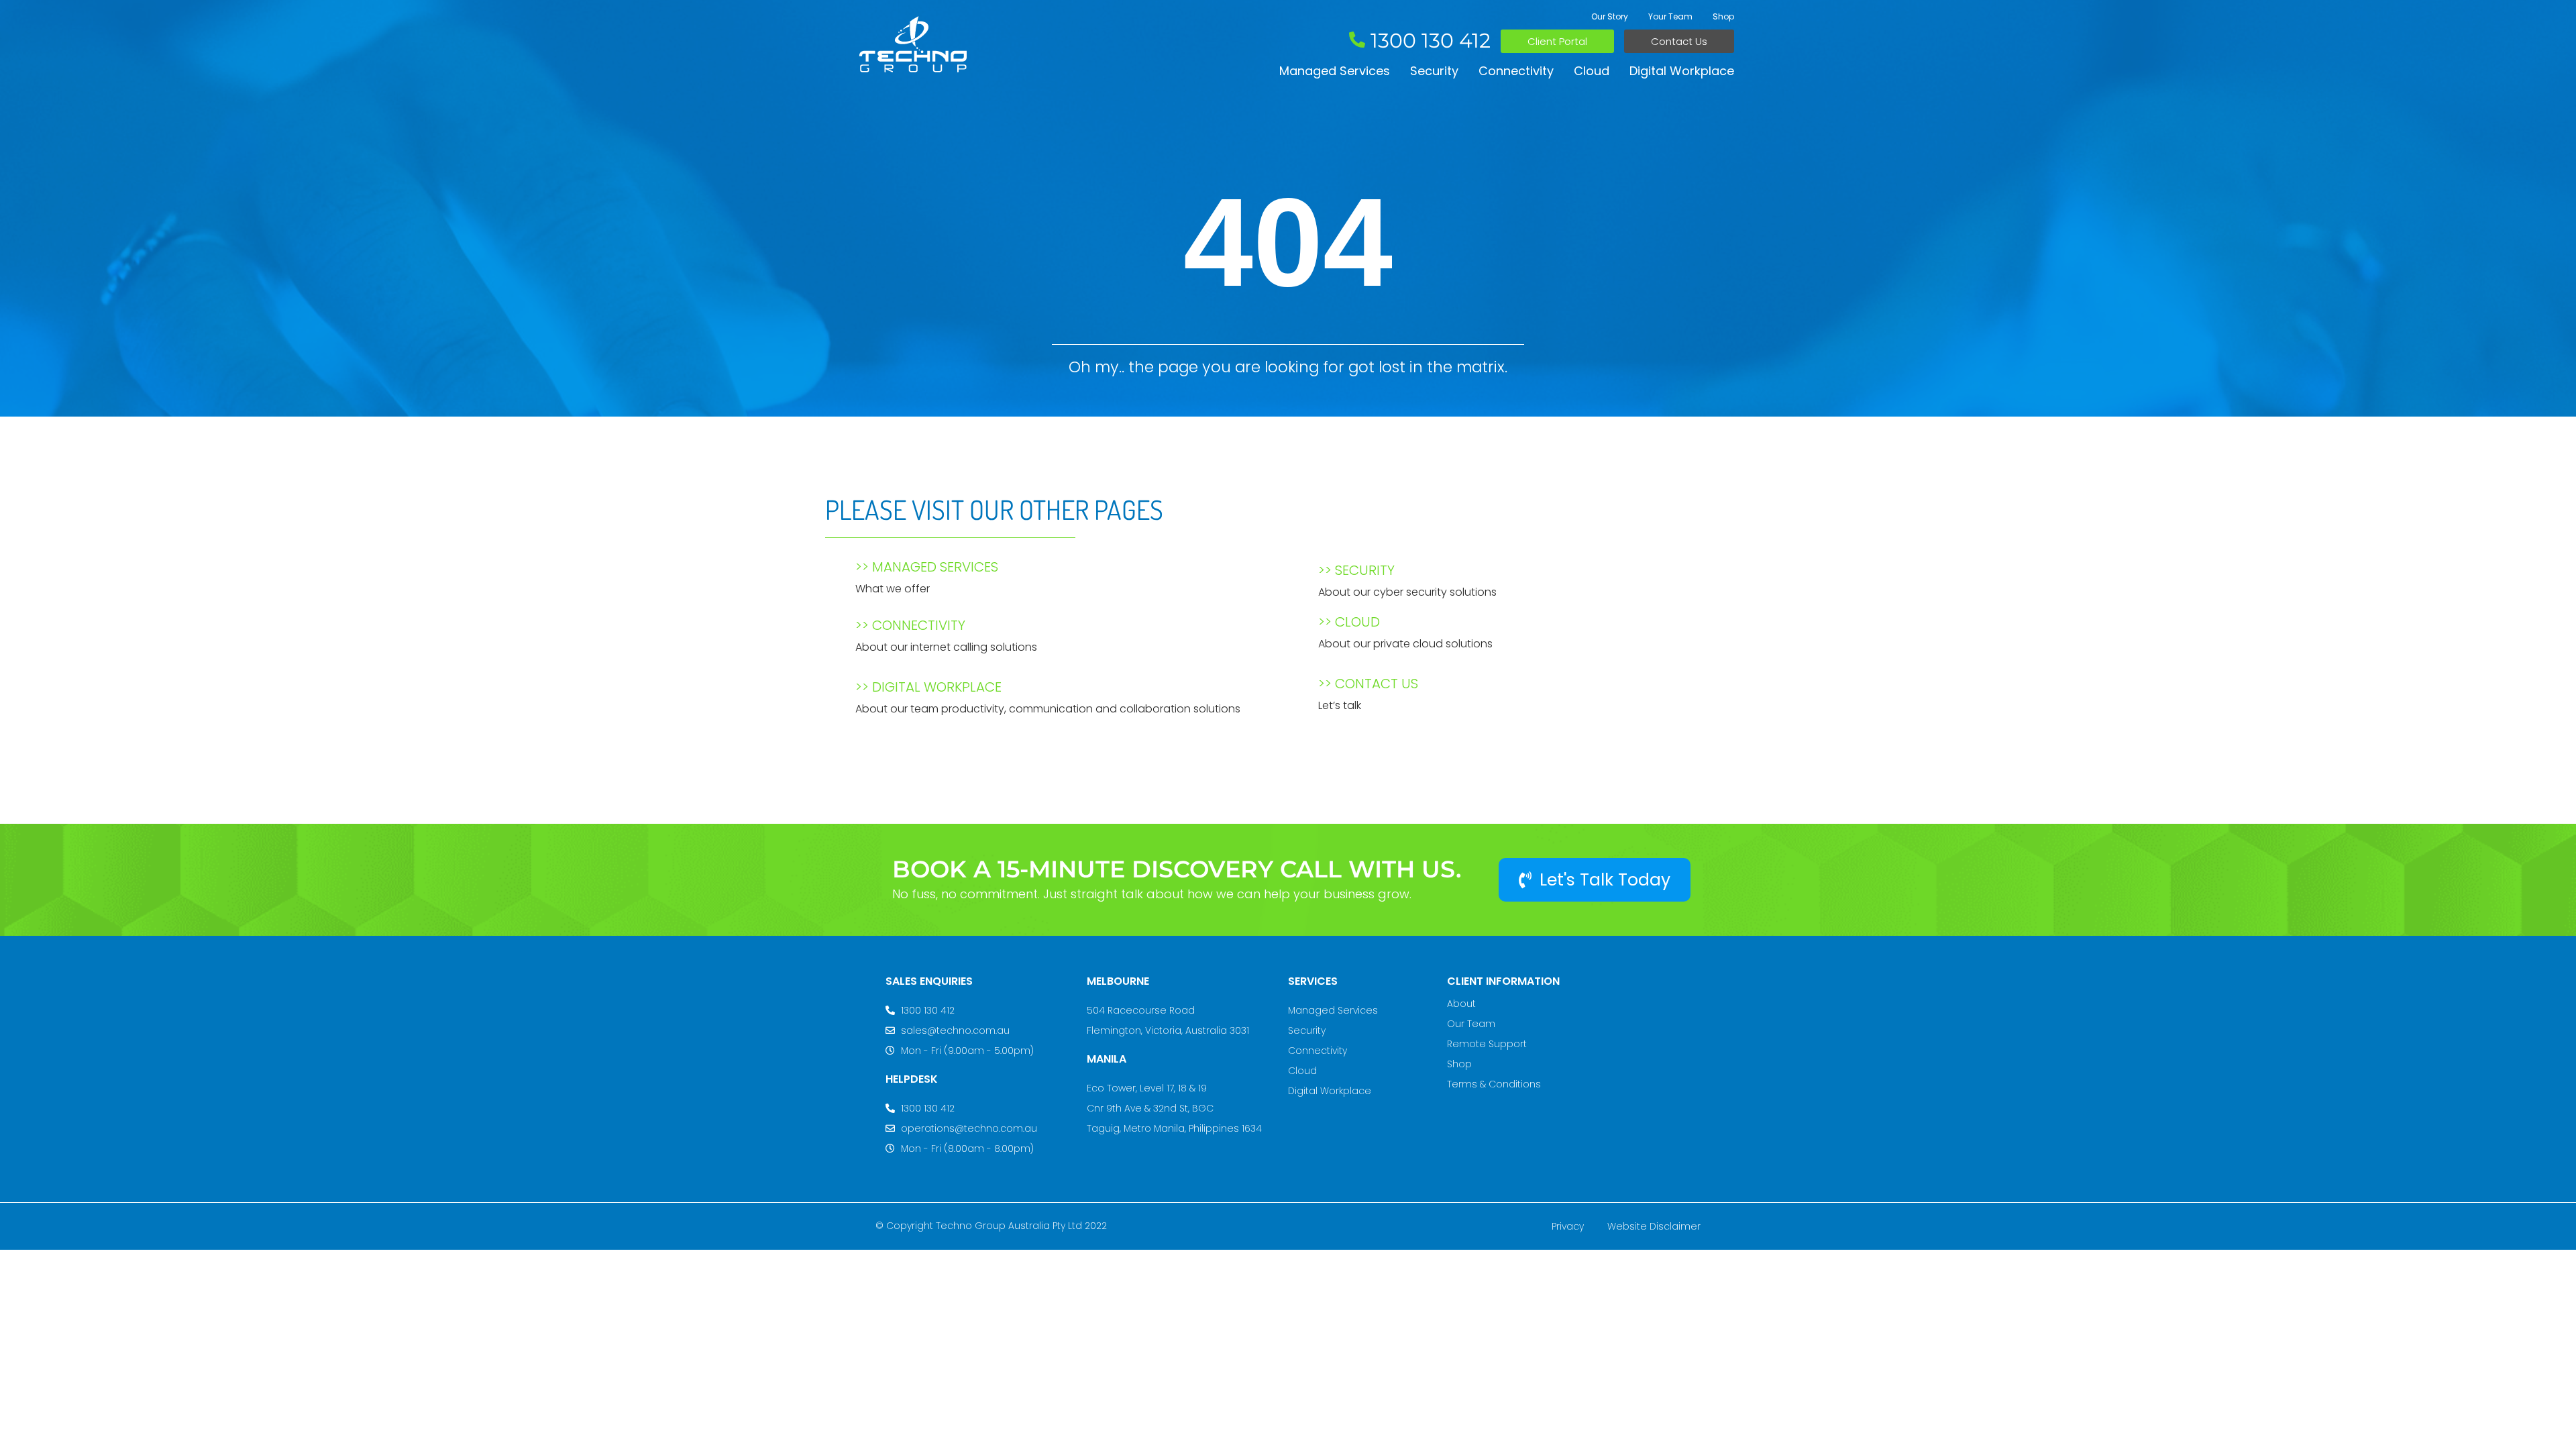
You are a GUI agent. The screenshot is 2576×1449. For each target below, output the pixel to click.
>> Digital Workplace (928, 687)
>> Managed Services (927, 567)
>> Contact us (1368, 684)
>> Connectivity (910, 625)
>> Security (1356, 570)
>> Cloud (1349, 622)
